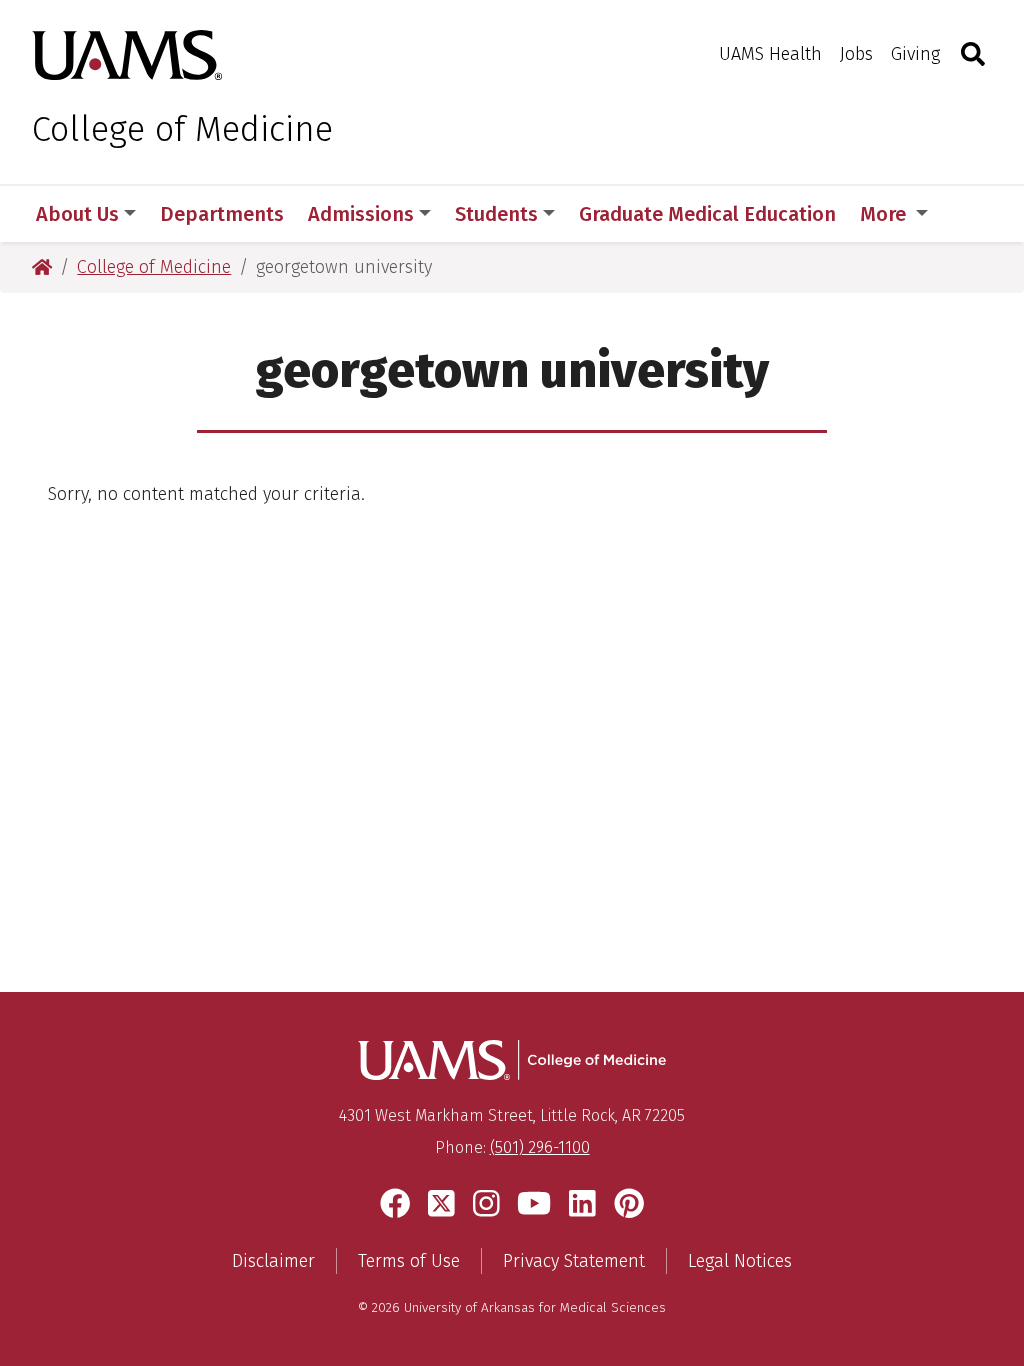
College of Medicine (182, 129)
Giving (915, 54)
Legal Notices (740, 1261)
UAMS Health (770, 54)
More (885, 214)
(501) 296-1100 (540, 1147)
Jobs (856, 54)
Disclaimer (273, 1261)
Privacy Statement (574, 1261)
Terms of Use (409, 1261)
